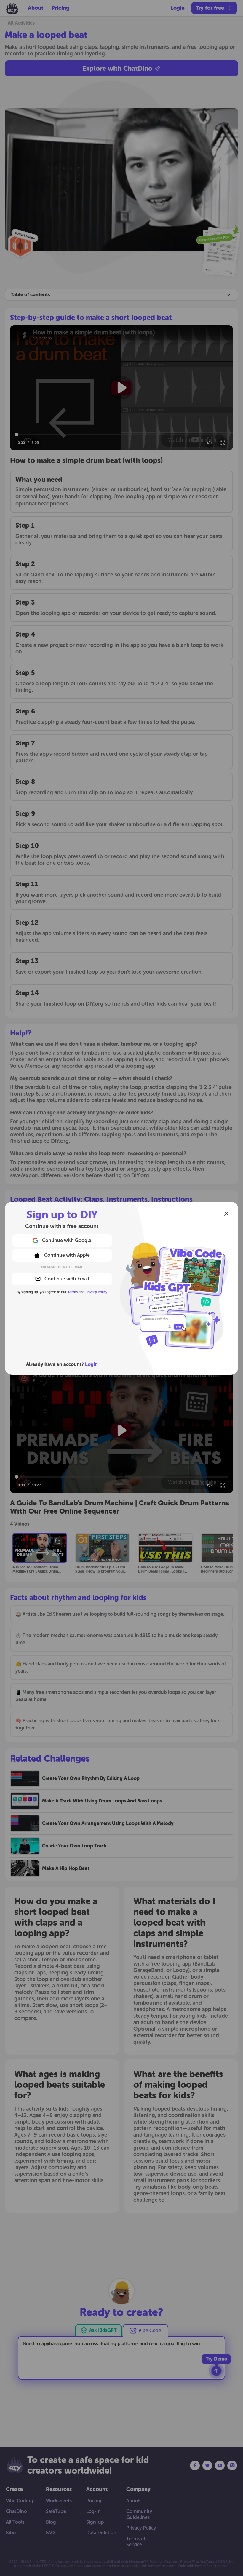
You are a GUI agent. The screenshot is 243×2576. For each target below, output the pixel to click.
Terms (73, 1292)
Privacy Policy (96, 1292)
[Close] (226, 1214)
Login (91, 1364)
